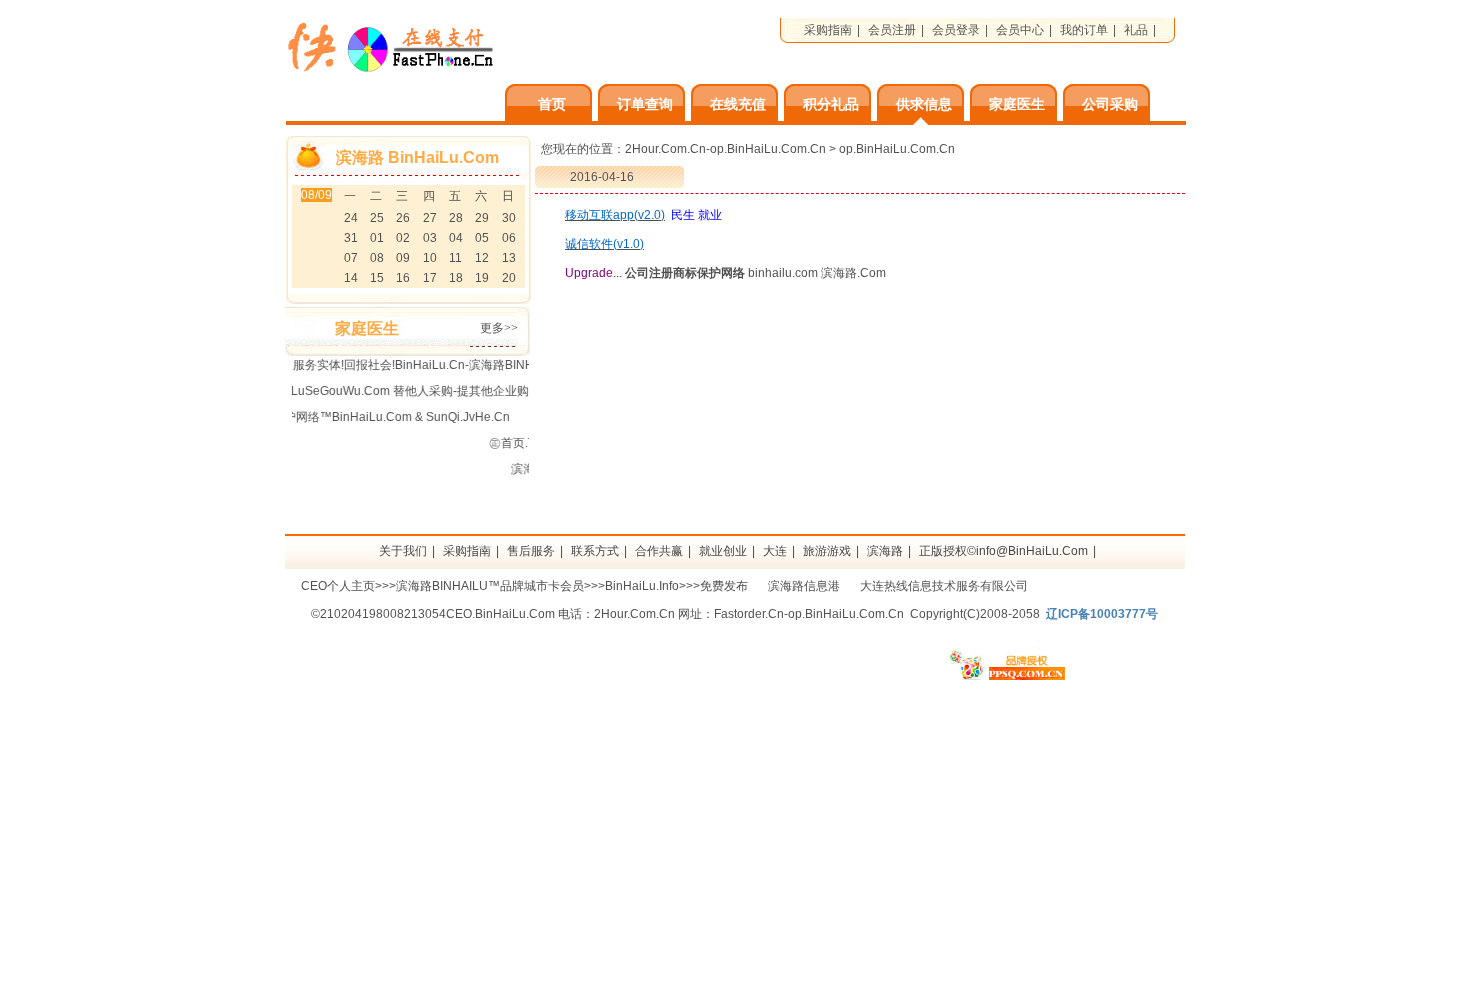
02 (403, 238)
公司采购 (1110, 104)
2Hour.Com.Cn (634, 614)
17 (430, 278)
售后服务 (531, 551)
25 (377, 218)
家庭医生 (1017, 104)
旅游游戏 (827, 551)
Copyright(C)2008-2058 (975, 614)
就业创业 (723, 551)
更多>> (499, 328)
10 (430, 258)
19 (482, 278)
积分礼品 (831, 104)
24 (351, 218)
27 (430, 218)
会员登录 (956, 30)
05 (482, 238)
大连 (775, 551)
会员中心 (1020, 30)
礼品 (1136, 30)
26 (403, 218)
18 (456, 278)
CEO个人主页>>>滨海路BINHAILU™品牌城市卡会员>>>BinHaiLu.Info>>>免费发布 (524, 586)
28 (456, 218)
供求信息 (924, 104)
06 (509, 238)
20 (509, 278)
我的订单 (1084, 30)
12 (482, 258)
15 (377, 278)
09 (403, 258)
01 (377, 238)
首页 (552, 104)
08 (377, 258)
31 (351, 238)
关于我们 (403, 551)
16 (403, 278)
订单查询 (645, 104)
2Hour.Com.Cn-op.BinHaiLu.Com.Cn (725, 149)
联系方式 (595, 551)
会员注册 (892, 30)
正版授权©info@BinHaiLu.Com (1003, 551)
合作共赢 (659, 551)
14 (351, 278)
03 (430, 238)
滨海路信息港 (804, 586)
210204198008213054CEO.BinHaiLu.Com (437, 614)
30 (509, 218)
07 (351, 258)
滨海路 (885, 551)
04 (456, 238)
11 (455, 258)
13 (509, 258)
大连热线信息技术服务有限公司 (944, 586)
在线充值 (738, 104)
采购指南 (828, 30)
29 (482, 218)
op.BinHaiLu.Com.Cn (897, 149)
